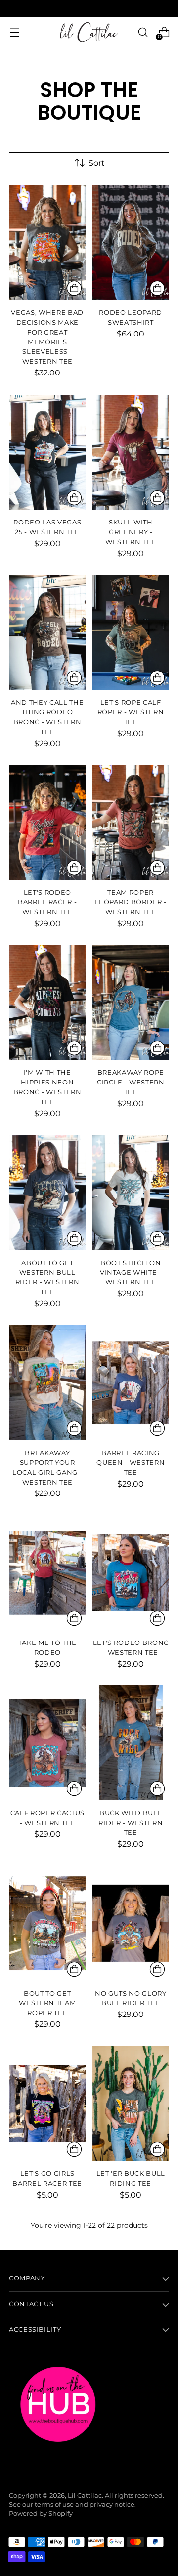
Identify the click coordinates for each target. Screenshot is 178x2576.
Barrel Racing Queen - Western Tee (131, 1462)
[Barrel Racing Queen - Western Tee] (131, 1383)
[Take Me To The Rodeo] (47, 1573)
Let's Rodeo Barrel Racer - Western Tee (47, 902)
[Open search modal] (143, 32)
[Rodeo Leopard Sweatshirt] (131, 243)
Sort (97, 163)
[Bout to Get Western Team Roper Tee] (47, 1923)
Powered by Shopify (41, 2514)
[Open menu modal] (14, 32)
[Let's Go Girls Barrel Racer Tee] (47, 2104)
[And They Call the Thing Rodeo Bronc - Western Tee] (47, 632)
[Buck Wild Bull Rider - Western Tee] (131, 1743)
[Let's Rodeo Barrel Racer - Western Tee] (47, 822)
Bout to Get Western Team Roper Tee (47, 2003)
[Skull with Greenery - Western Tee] (131, 452)
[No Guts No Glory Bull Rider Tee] (131, 1923)
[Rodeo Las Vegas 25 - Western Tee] (47, 452)
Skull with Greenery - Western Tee (131, 532)
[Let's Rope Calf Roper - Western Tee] (131, 632)
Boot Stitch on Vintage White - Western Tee (131, 1272)
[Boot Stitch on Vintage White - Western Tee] (131, 1192)
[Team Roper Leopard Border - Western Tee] (131, 822)
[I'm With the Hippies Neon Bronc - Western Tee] (47, 1002)
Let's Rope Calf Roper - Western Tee (131, 712)
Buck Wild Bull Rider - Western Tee (131, 1823)
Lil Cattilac (85, 2495)
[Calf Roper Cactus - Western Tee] (47, 1743)
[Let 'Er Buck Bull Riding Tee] (131, 2104)
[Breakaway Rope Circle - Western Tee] (131, 1002)
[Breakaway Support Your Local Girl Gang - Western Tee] (47, 1383)
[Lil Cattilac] (89, 32)
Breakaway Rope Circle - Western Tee (131, 1082)
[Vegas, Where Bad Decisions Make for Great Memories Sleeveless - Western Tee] (47, 243)
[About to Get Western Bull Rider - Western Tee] (47, 1192)
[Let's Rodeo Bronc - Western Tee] (131, 1573)
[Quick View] (74, 288)
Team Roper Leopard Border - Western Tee (131, 902)
